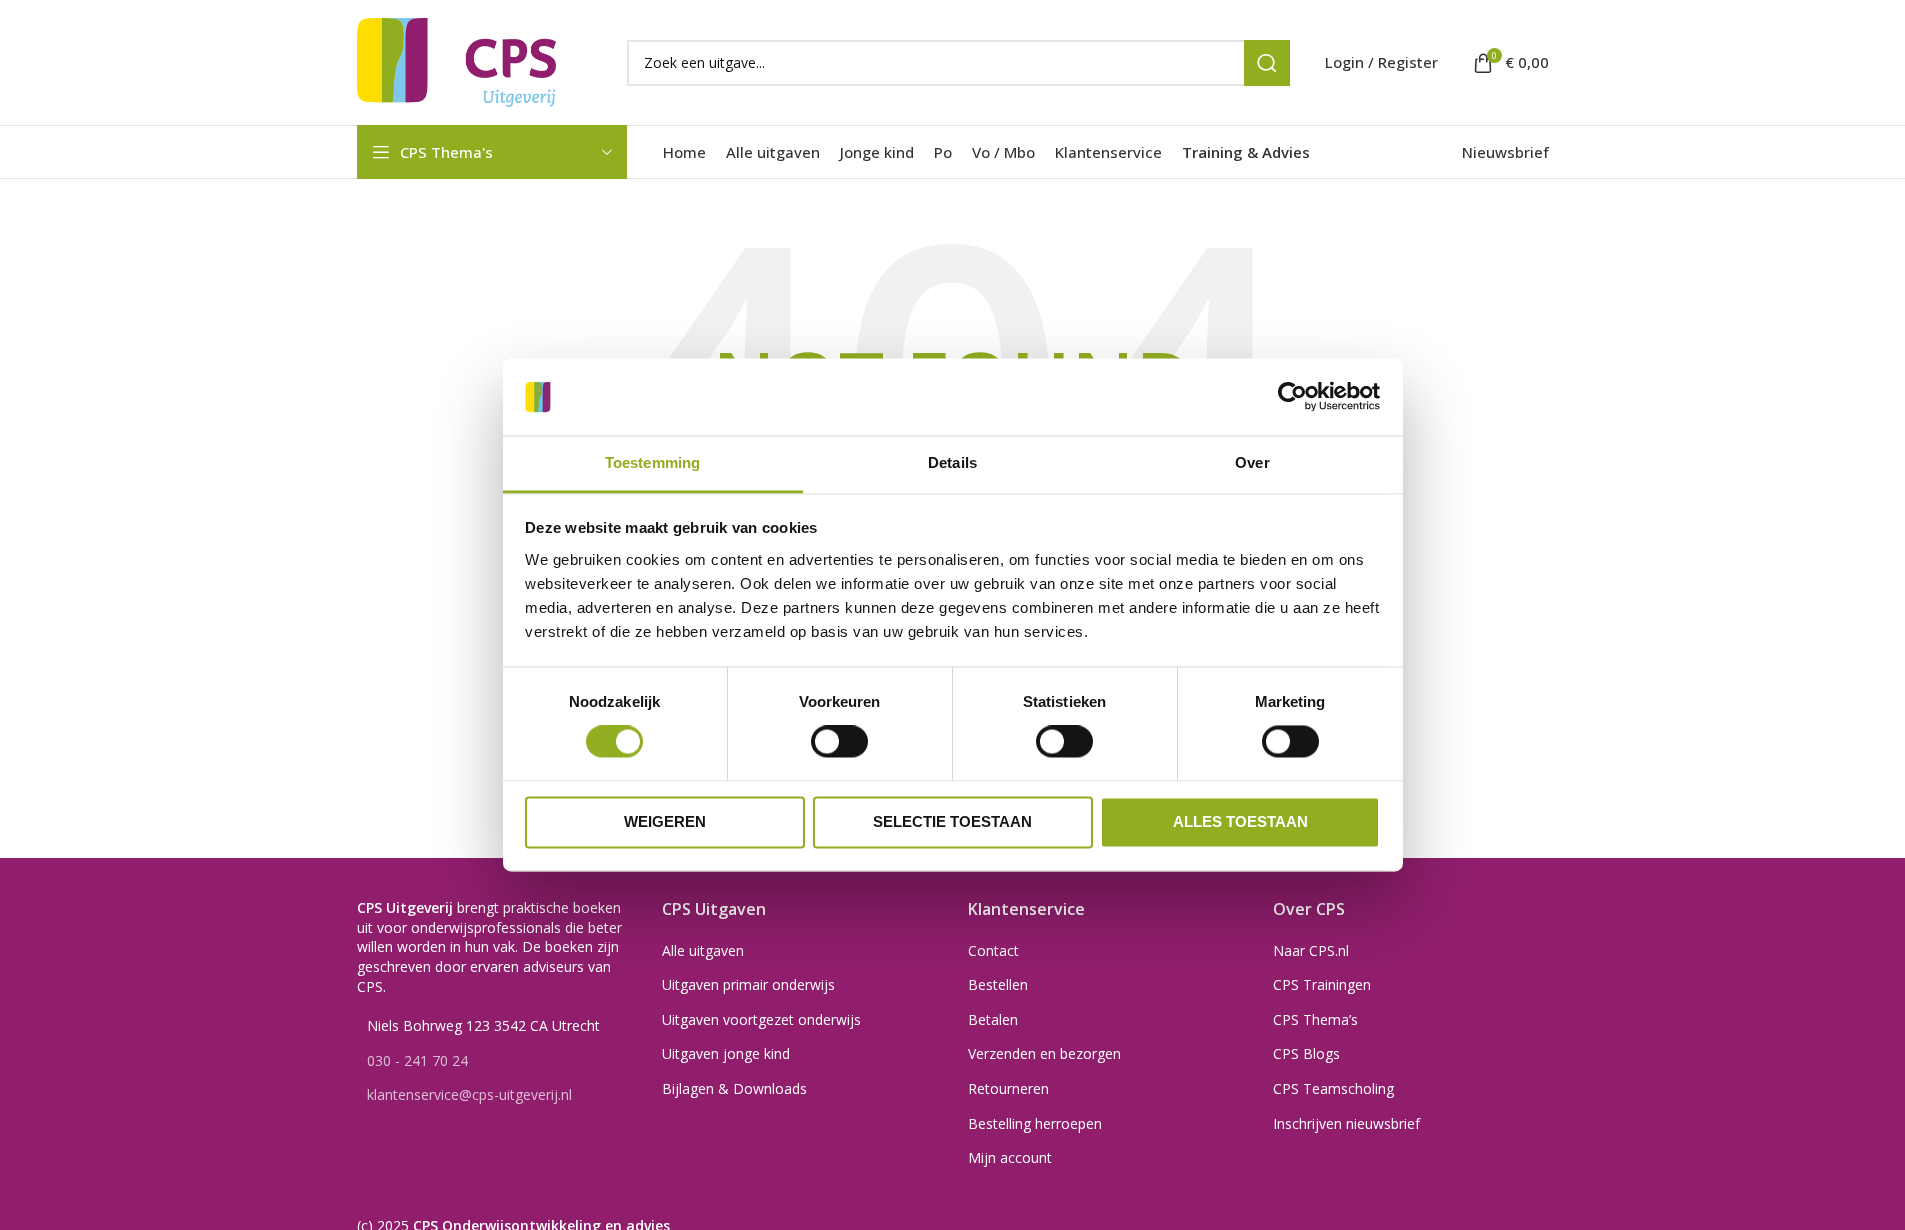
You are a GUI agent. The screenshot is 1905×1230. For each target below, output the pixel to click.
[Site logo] (457, 60)
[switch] (839, 742)
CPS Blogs (1306, 1053)
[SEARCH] (1267, 63)
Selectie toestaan (952, 821)
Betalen (993, 1019)
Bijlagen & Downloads (734, 1088)
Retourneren (1008, 1088)
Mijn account (1010, 1157)
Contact (993, 950)
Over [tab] (1252, 462)
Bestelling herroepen (1035, 1123)
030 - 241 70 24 (417, 1060)
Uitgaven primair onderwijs (748, 984)
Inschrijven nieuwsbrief (1346, 1123)
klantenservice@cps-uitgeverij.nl (469, 1094)
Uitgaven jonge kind (726, 1053)
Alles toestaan (1240, 821)
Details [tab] (952, 462)
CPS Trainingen (1322, 984)
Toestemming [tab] (652, 462)
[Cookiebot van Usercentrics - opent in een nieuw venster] (1292, 397)
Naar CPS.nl (1311, 950)
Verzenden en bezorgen (1044, 1053)
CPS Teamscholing (1333, 1088)
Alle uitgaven (703, 950)
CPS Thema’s (1315, 1019)
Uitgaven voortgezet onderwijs (761, 1019)
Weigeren (665, 821)
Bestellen (998, 984)
